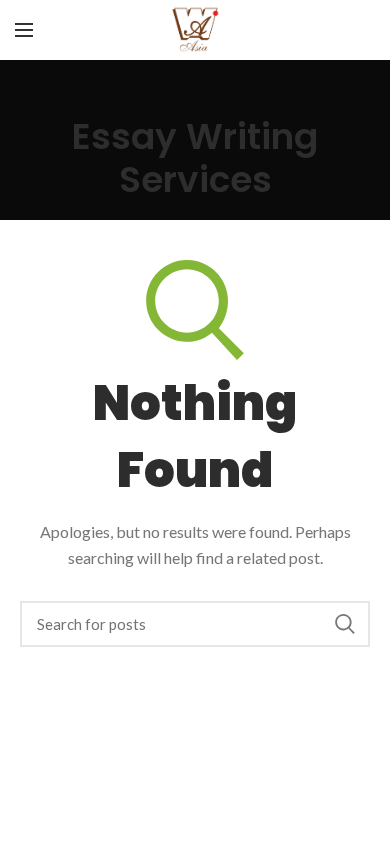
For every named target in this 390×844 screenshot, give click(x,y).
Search (345, 624)
